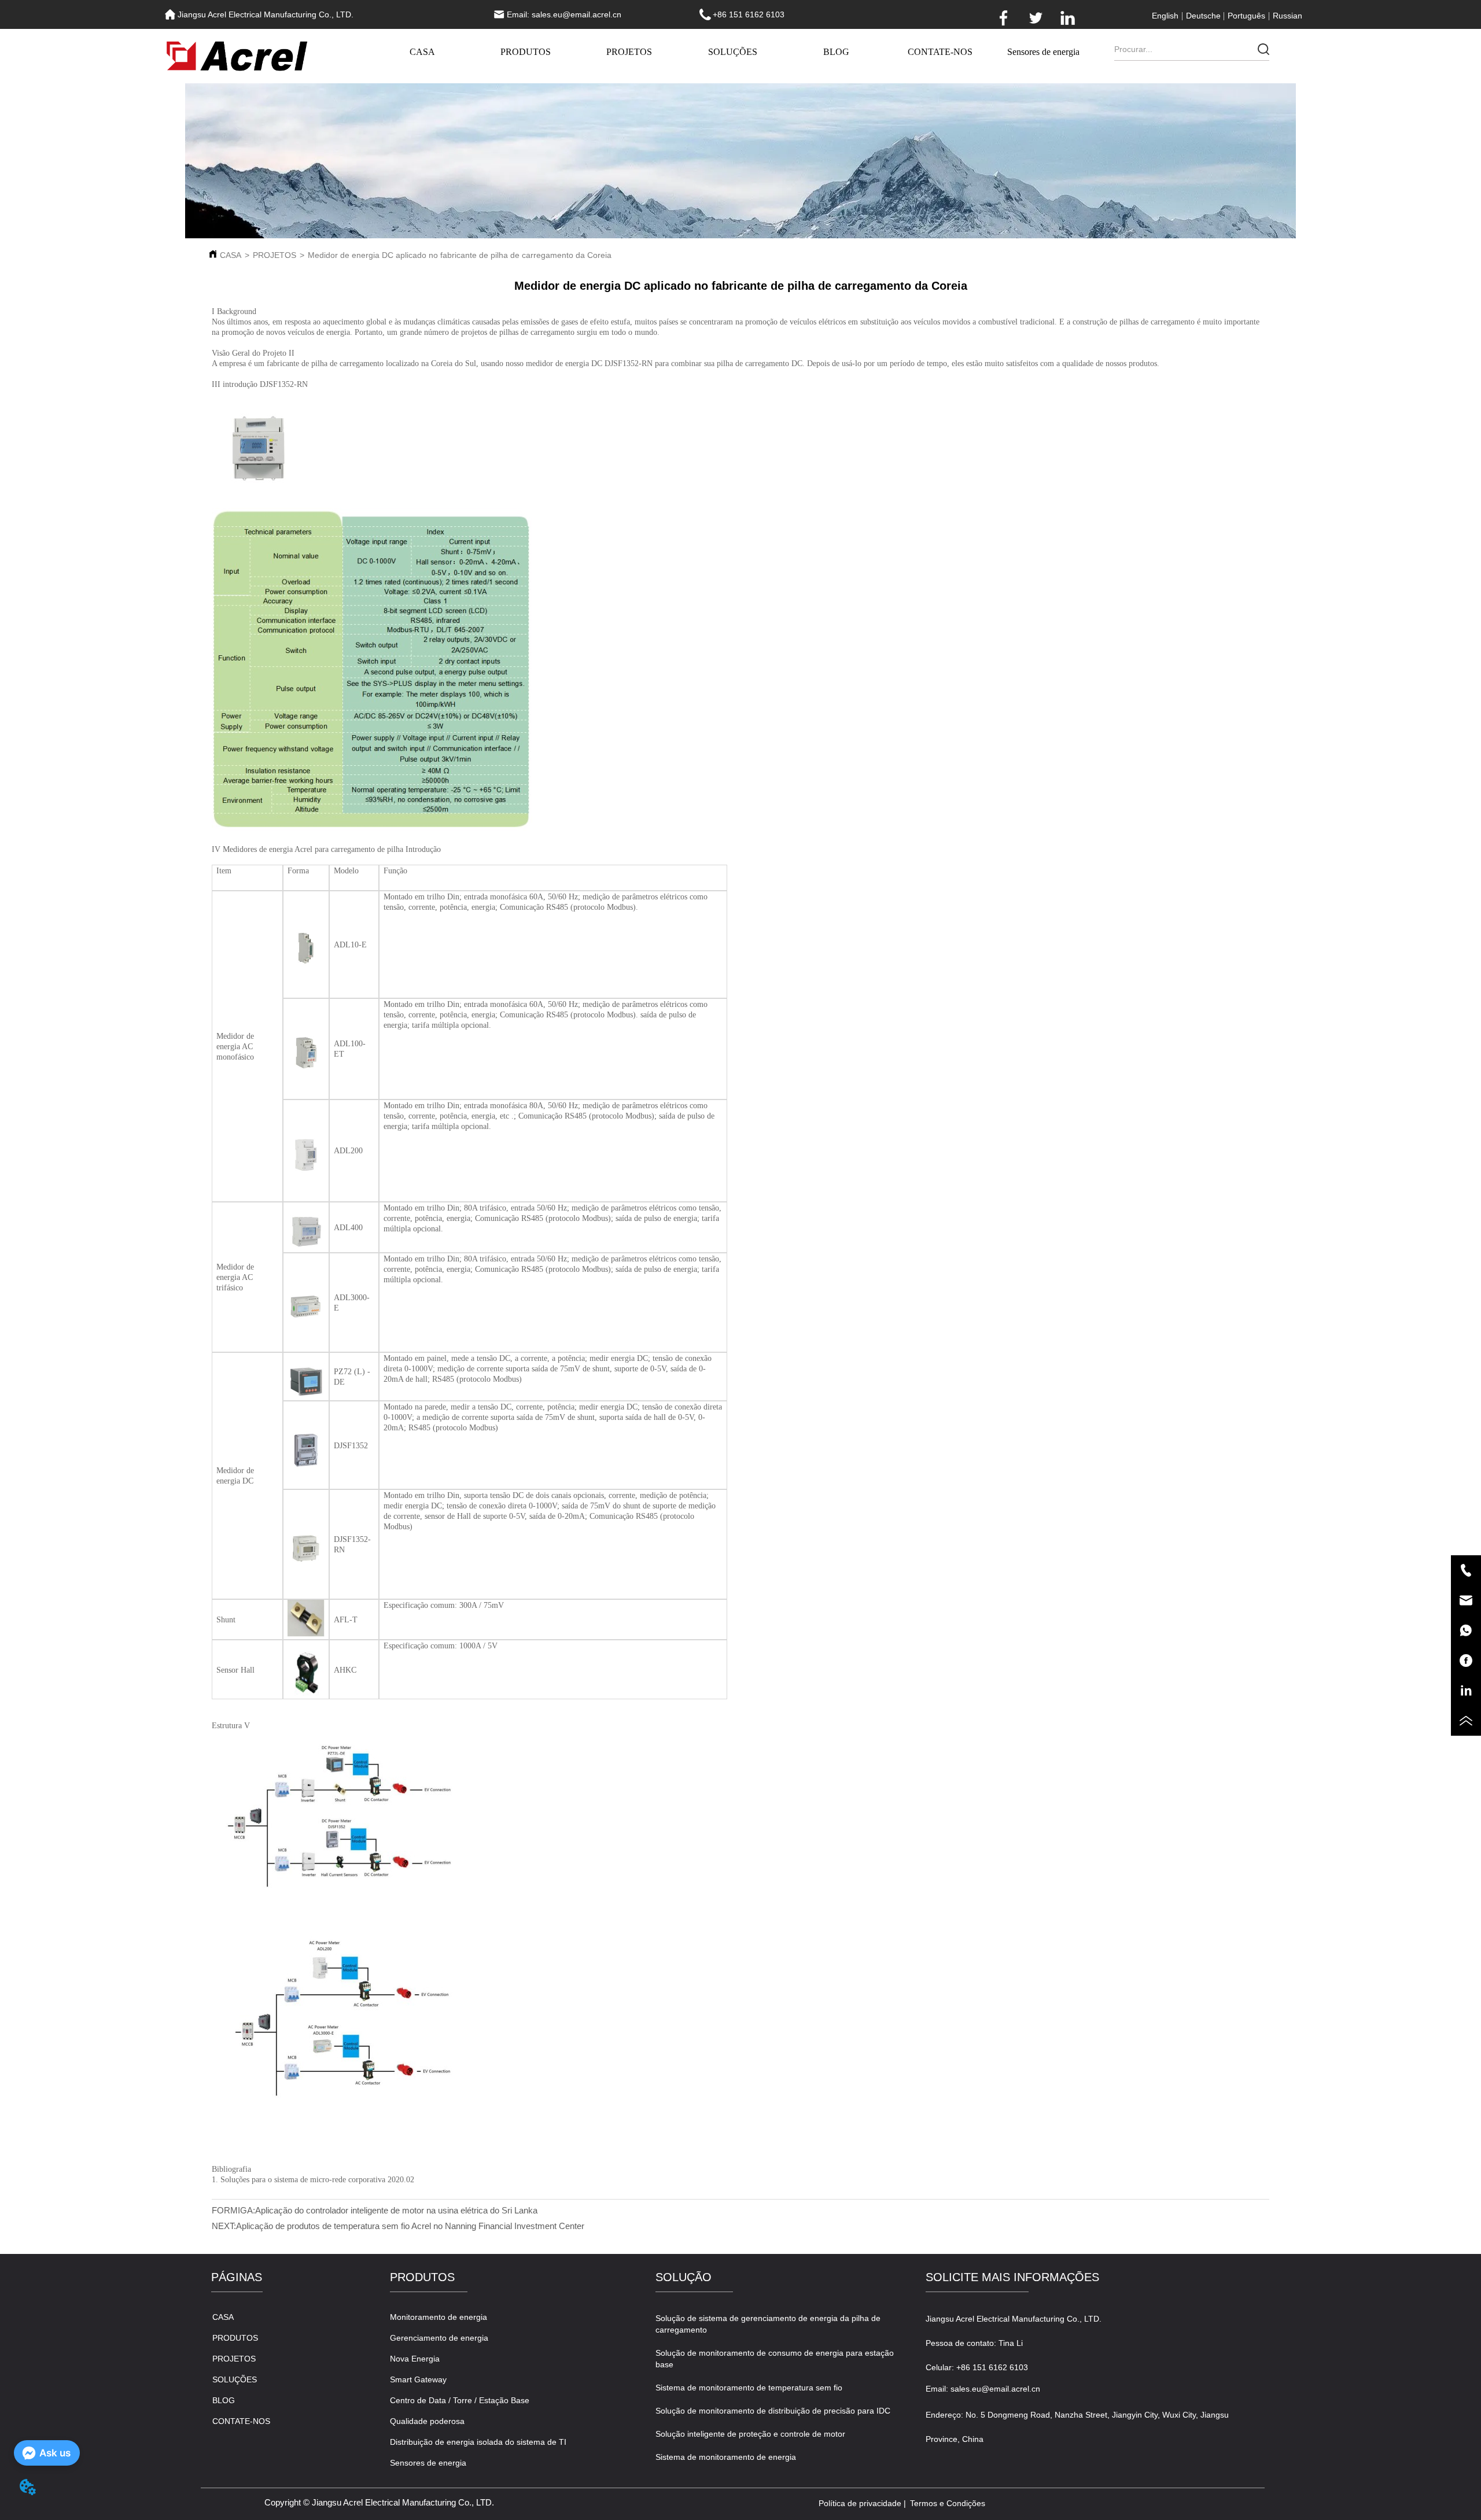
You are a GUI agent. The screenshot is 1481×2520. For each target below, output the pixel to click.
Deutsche (1203, 16)
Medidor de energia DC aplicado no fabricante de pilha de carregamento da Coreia (460, 255)
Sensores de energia (1043, 52)
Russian (1287, 16)
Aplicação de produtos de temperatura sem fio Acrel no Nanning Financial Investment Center (410, 2226)
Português (1246, 16)
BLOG (836, 52)
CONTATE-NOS (940, 52)
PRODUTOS (526, 52)
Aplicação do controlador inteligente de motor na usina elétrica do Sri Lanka (396, 2210)
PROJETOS (629, 52)
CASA (422, 52)
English (1165, 16)
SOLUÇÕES (733, 52)
